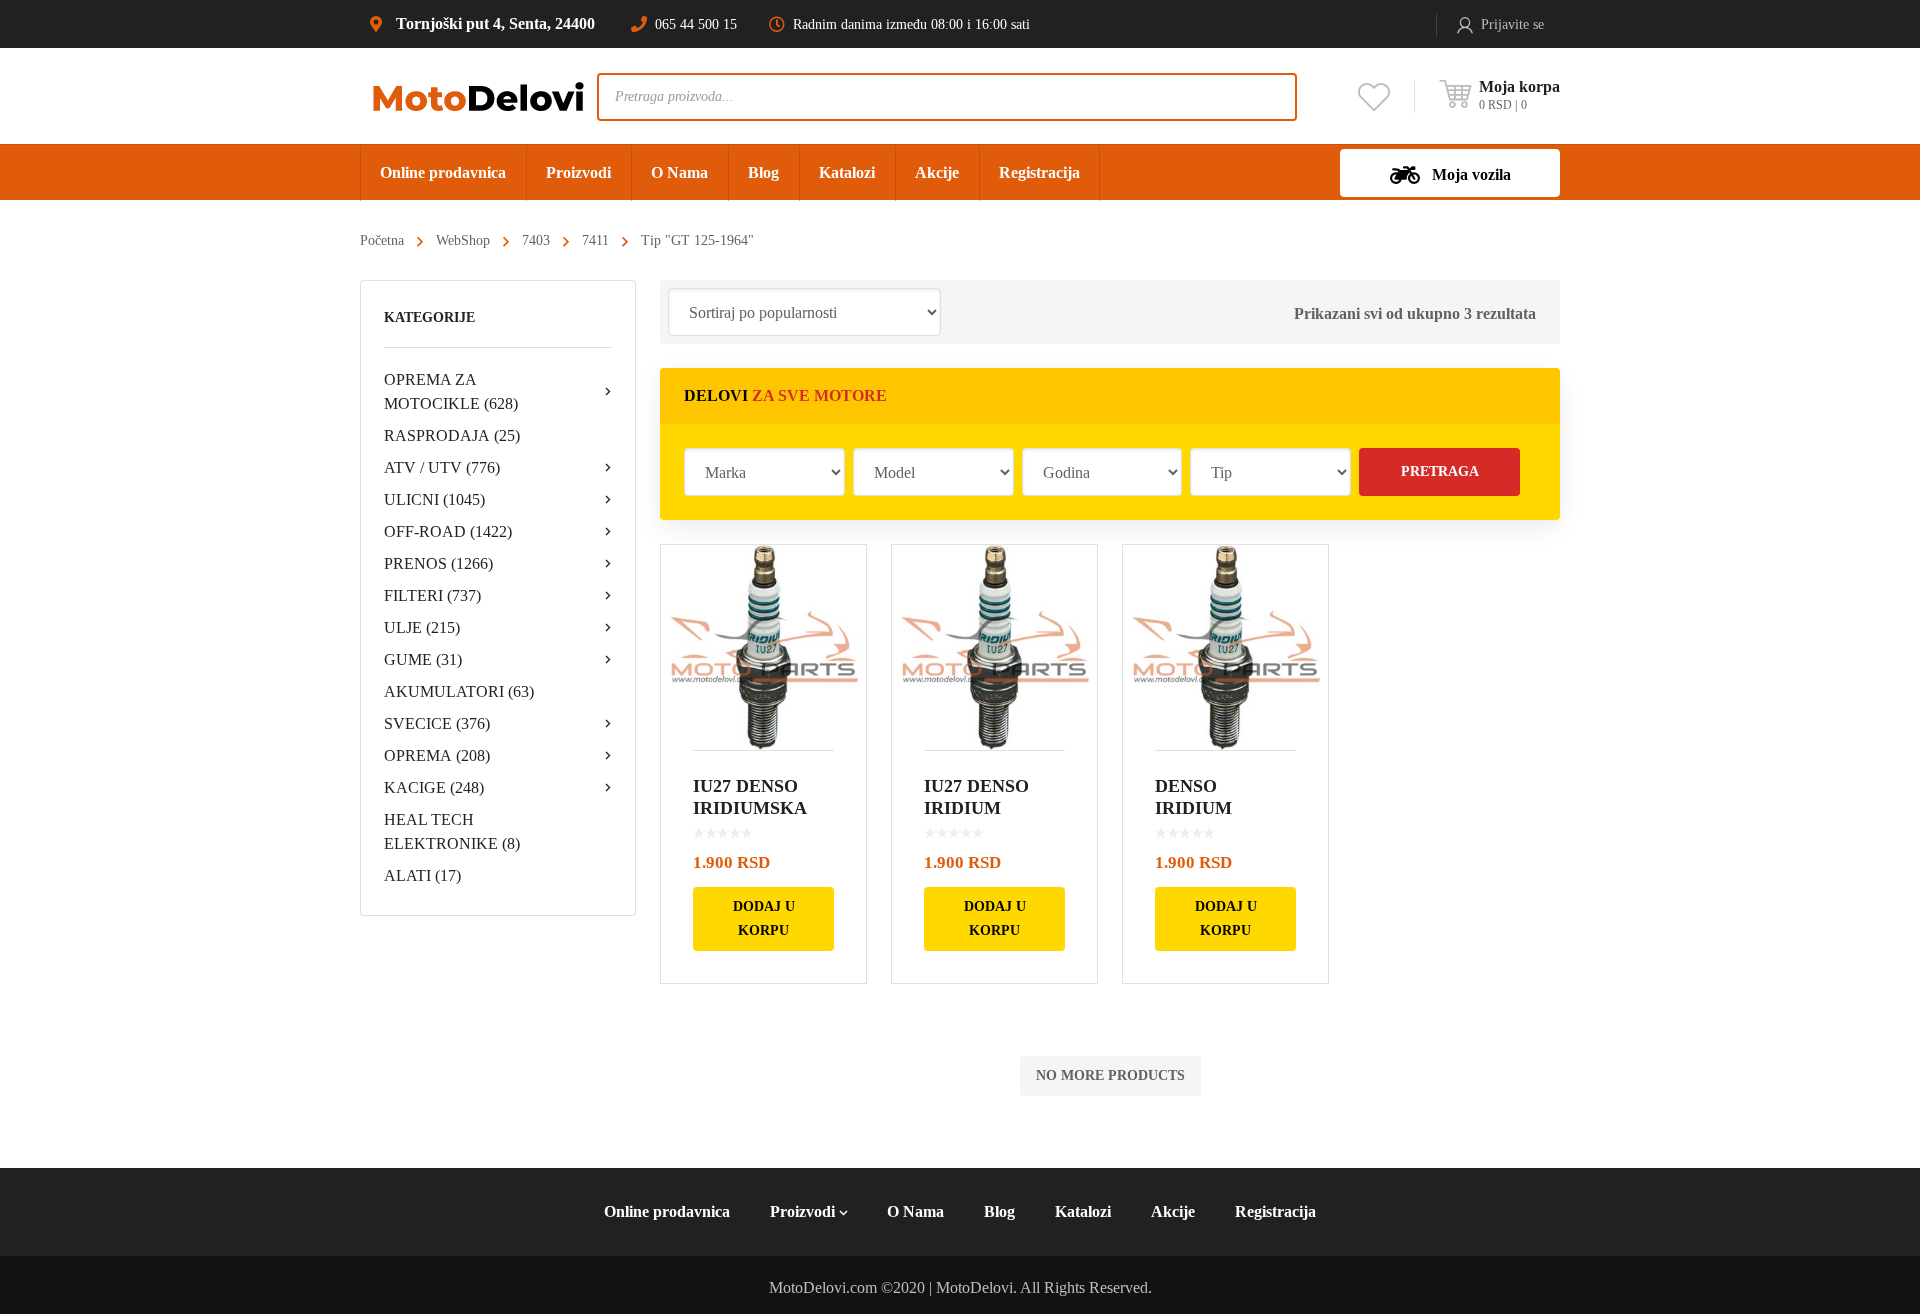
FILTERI (432, 595)
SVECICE (437, 723)
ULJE (422, 627)
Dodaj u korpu (764, 918)
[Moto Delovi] (478, 95)
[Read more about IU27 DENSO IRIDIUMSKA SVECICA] (763, 647)
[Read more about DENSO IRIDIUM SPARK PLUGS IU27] (1225, 647)
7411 (595, 240)
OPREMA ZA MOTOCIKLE (451, 391)
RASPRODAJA (452, 435)
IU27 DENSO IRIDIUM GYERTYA (976, 808)
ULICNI (434, 499)
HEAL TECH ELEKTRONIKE (452, 831)
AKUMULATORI (459, 691)
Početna (382, 240)
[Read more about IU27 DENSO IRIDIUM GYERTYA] (994, 647)
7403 (536, 240)
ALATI (422, 875)
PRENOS (438, 563)
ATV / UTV (442, 467)
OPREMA (437, 755)
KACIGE (434, 787)
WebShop (463, 240)
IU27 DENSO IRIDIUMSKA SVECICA (749, 808)
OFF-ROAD (448, 531)
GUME (423, 659)
